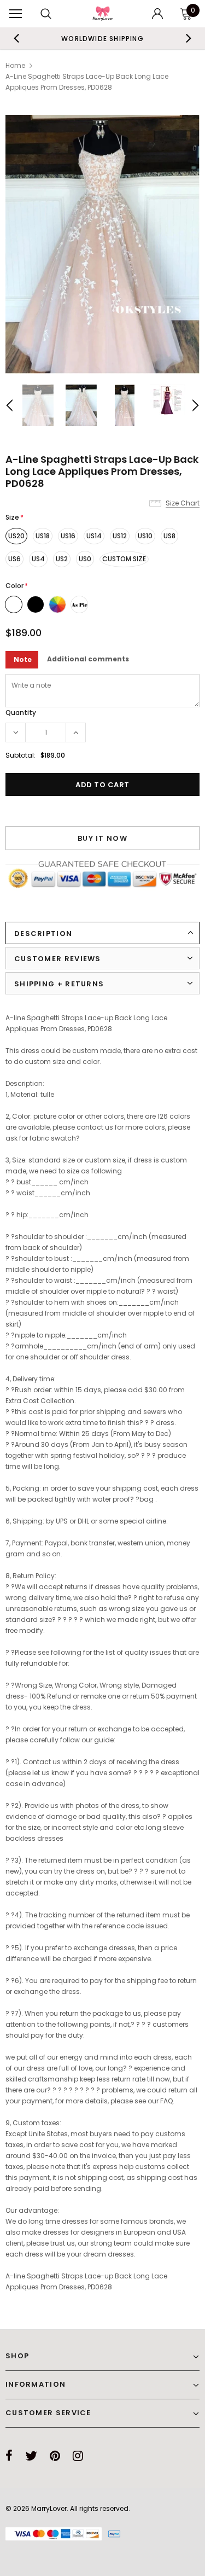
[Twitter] (31, 2456)
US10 (145, 536)
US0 (85, 559)
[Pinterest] (55, 2456)
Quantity (21, 713)
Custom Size (124, 559)
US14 (94, 536)
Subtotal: (20, 755)
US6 (14, 559)
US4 (38, 559)
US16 (68, 536)
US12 (120, 536)
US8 (169, 536)
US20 (16, 536)
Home (15, 65)
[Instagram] (78, 2456)
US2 (62, 559)
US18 (43, 536)
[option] (102, 244)
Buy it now (102, 838)
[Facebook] (9, 2456)
